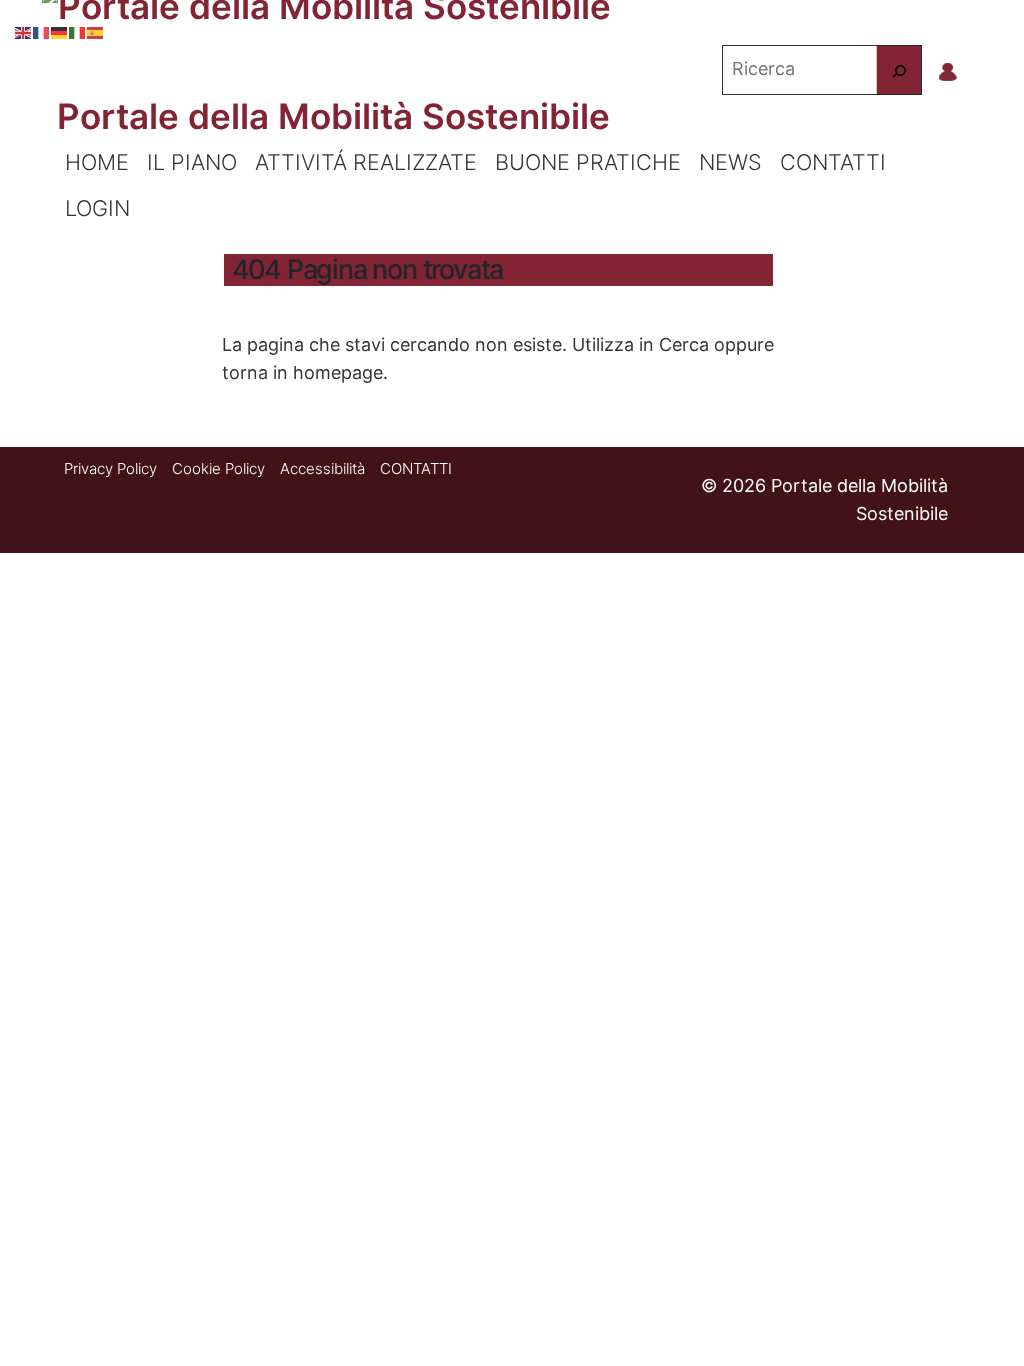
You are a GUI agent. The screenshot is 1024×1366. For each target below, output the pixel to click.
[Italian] (78, 30)
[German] (60, 30)
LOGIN (97, 208)
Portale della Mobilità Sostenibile (333, 116)
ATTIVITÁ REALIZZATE (366, 162)
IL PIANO (192, 162)
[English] (24, 30)
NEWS (730, 162)
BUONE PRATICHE (588, 162)
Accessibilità (322, 468)
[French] (42, 30)
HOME (97, 162)
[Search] (899, 70)
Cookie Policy (218, 468)
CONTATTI (833, 162)
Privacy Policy (110, 468)
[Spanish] (96, 30)
